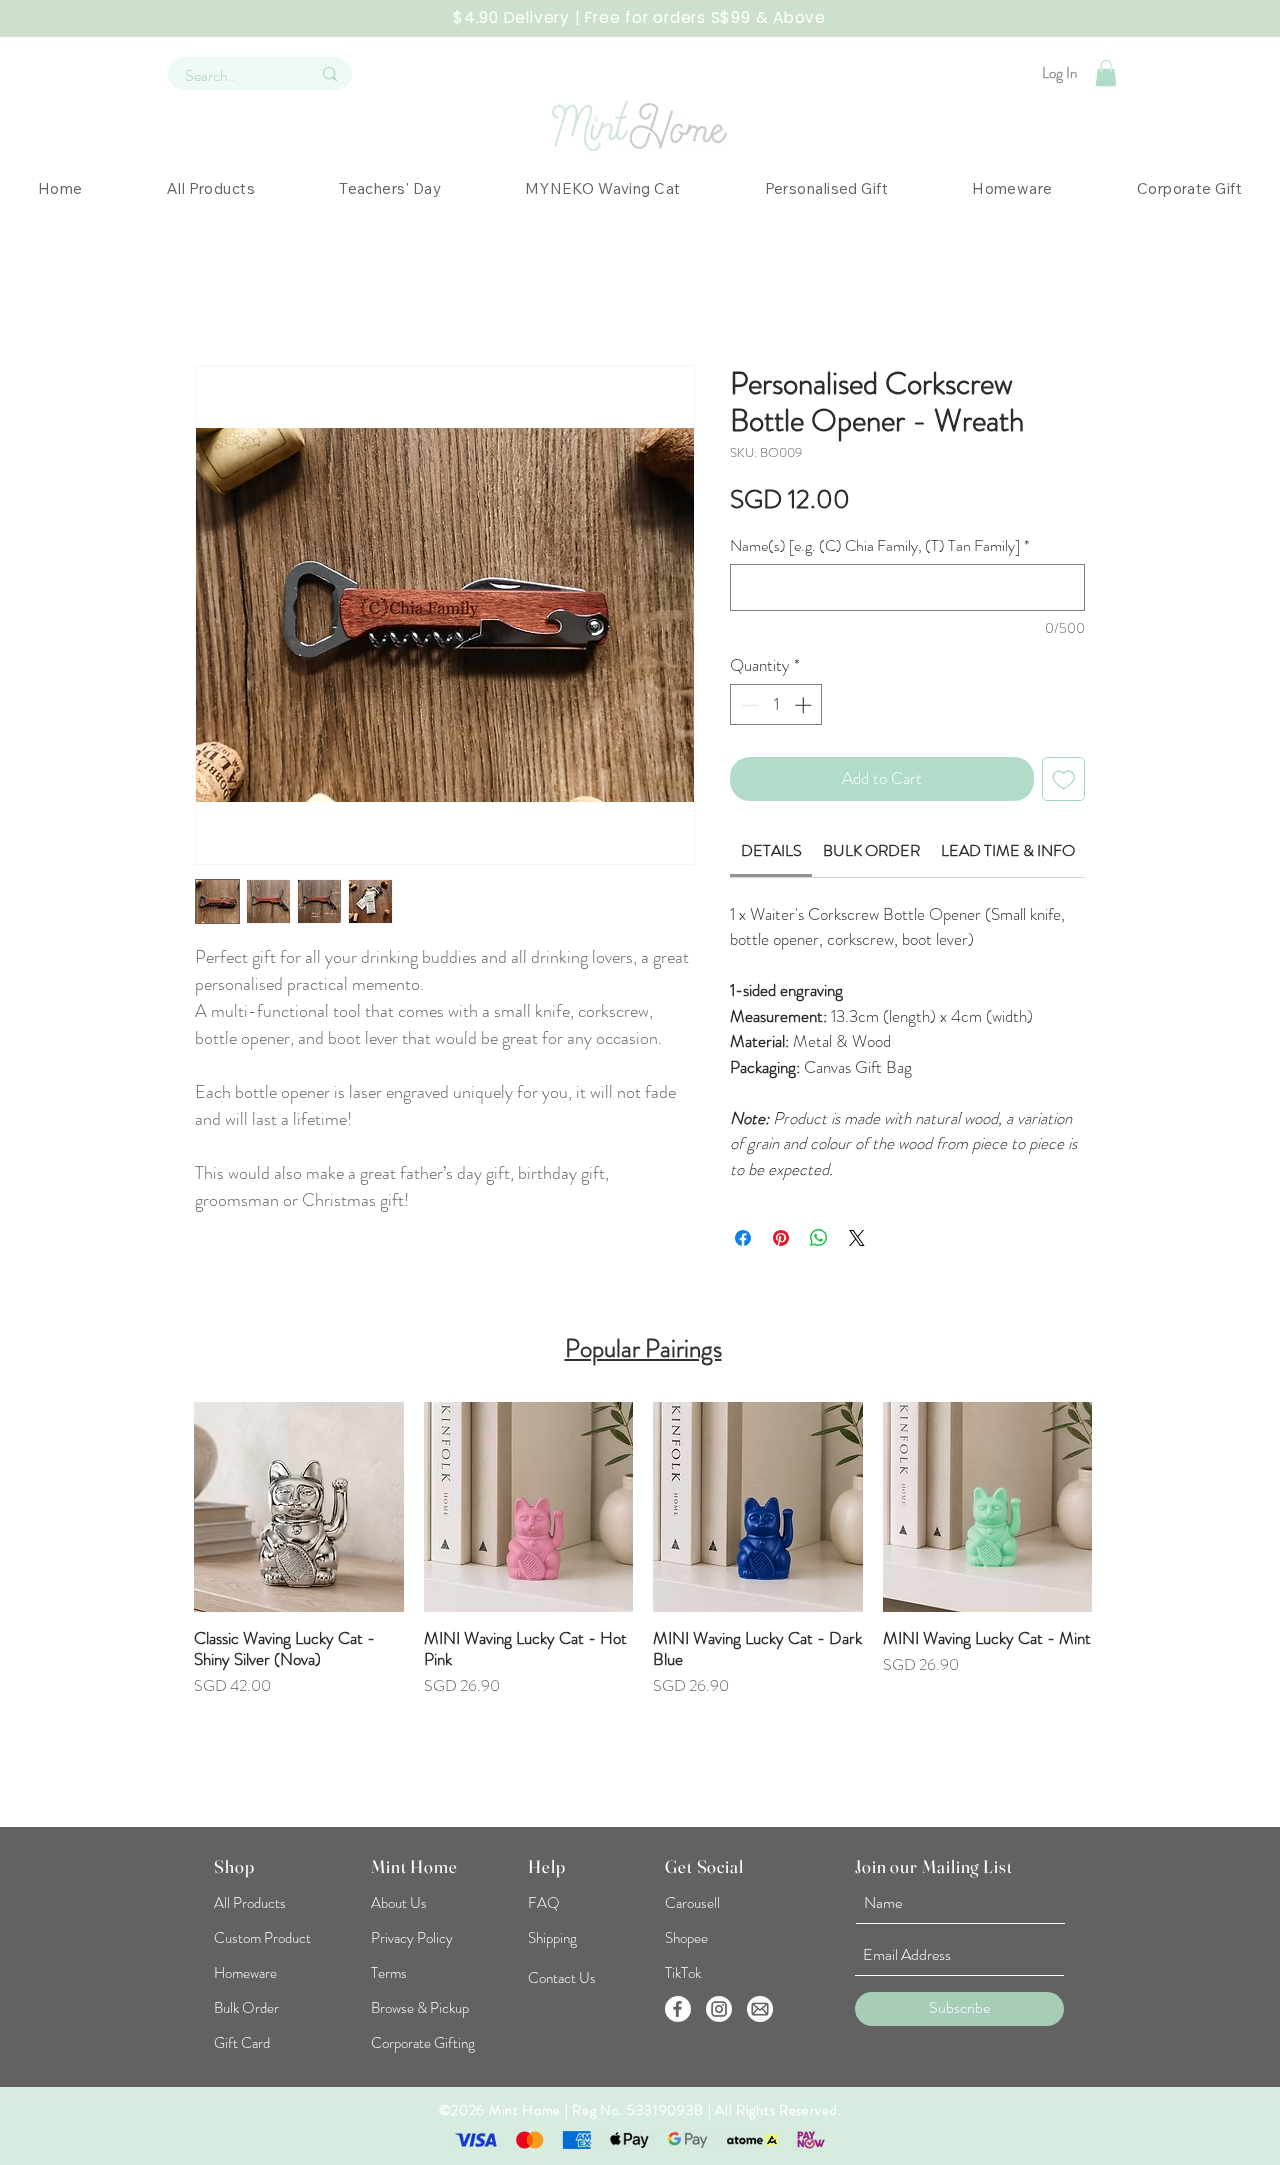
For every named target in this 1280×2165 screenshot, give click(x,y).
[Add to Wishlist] (1064, 779)
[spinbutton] (776, 705)
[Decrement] (748, 705)
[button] (1106, 73)
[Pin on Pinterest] (781, 1238)
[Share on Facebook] (743, 1238)
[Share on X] (857, 1238)
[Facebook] (678, 2009)
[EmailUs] (760, 2009)
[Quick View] (299, 1507)
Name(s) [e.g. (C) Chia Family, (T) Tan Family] (879, 546)
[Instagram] (719, 2009)
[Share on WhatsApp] (819, 1238)
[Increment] (805, 705)
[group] (643, 1601)
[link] (771, 850)
